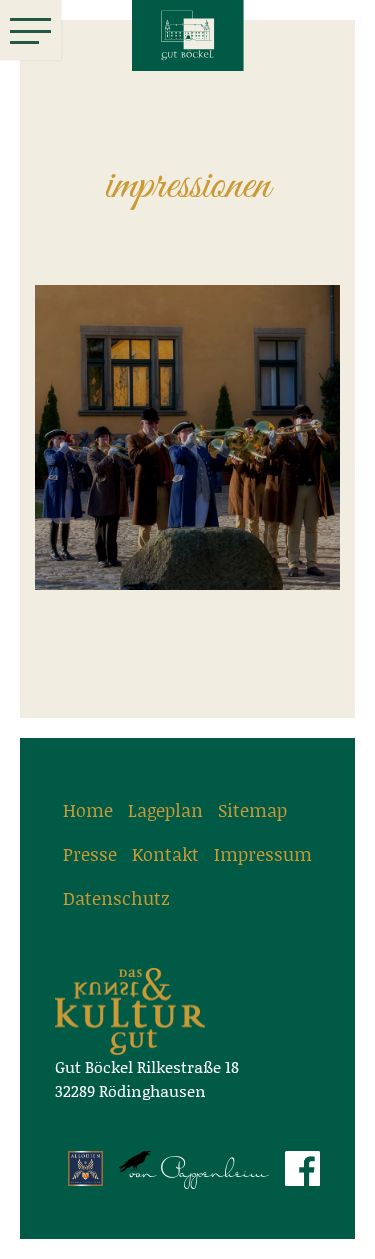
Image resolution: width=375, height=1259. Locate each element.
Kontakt (165, 854)
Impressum (263, 854)
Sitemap (252, 810)
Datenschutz (116, 898)
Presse (90, 854)
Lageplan (165, 810)
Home (88, 810)
